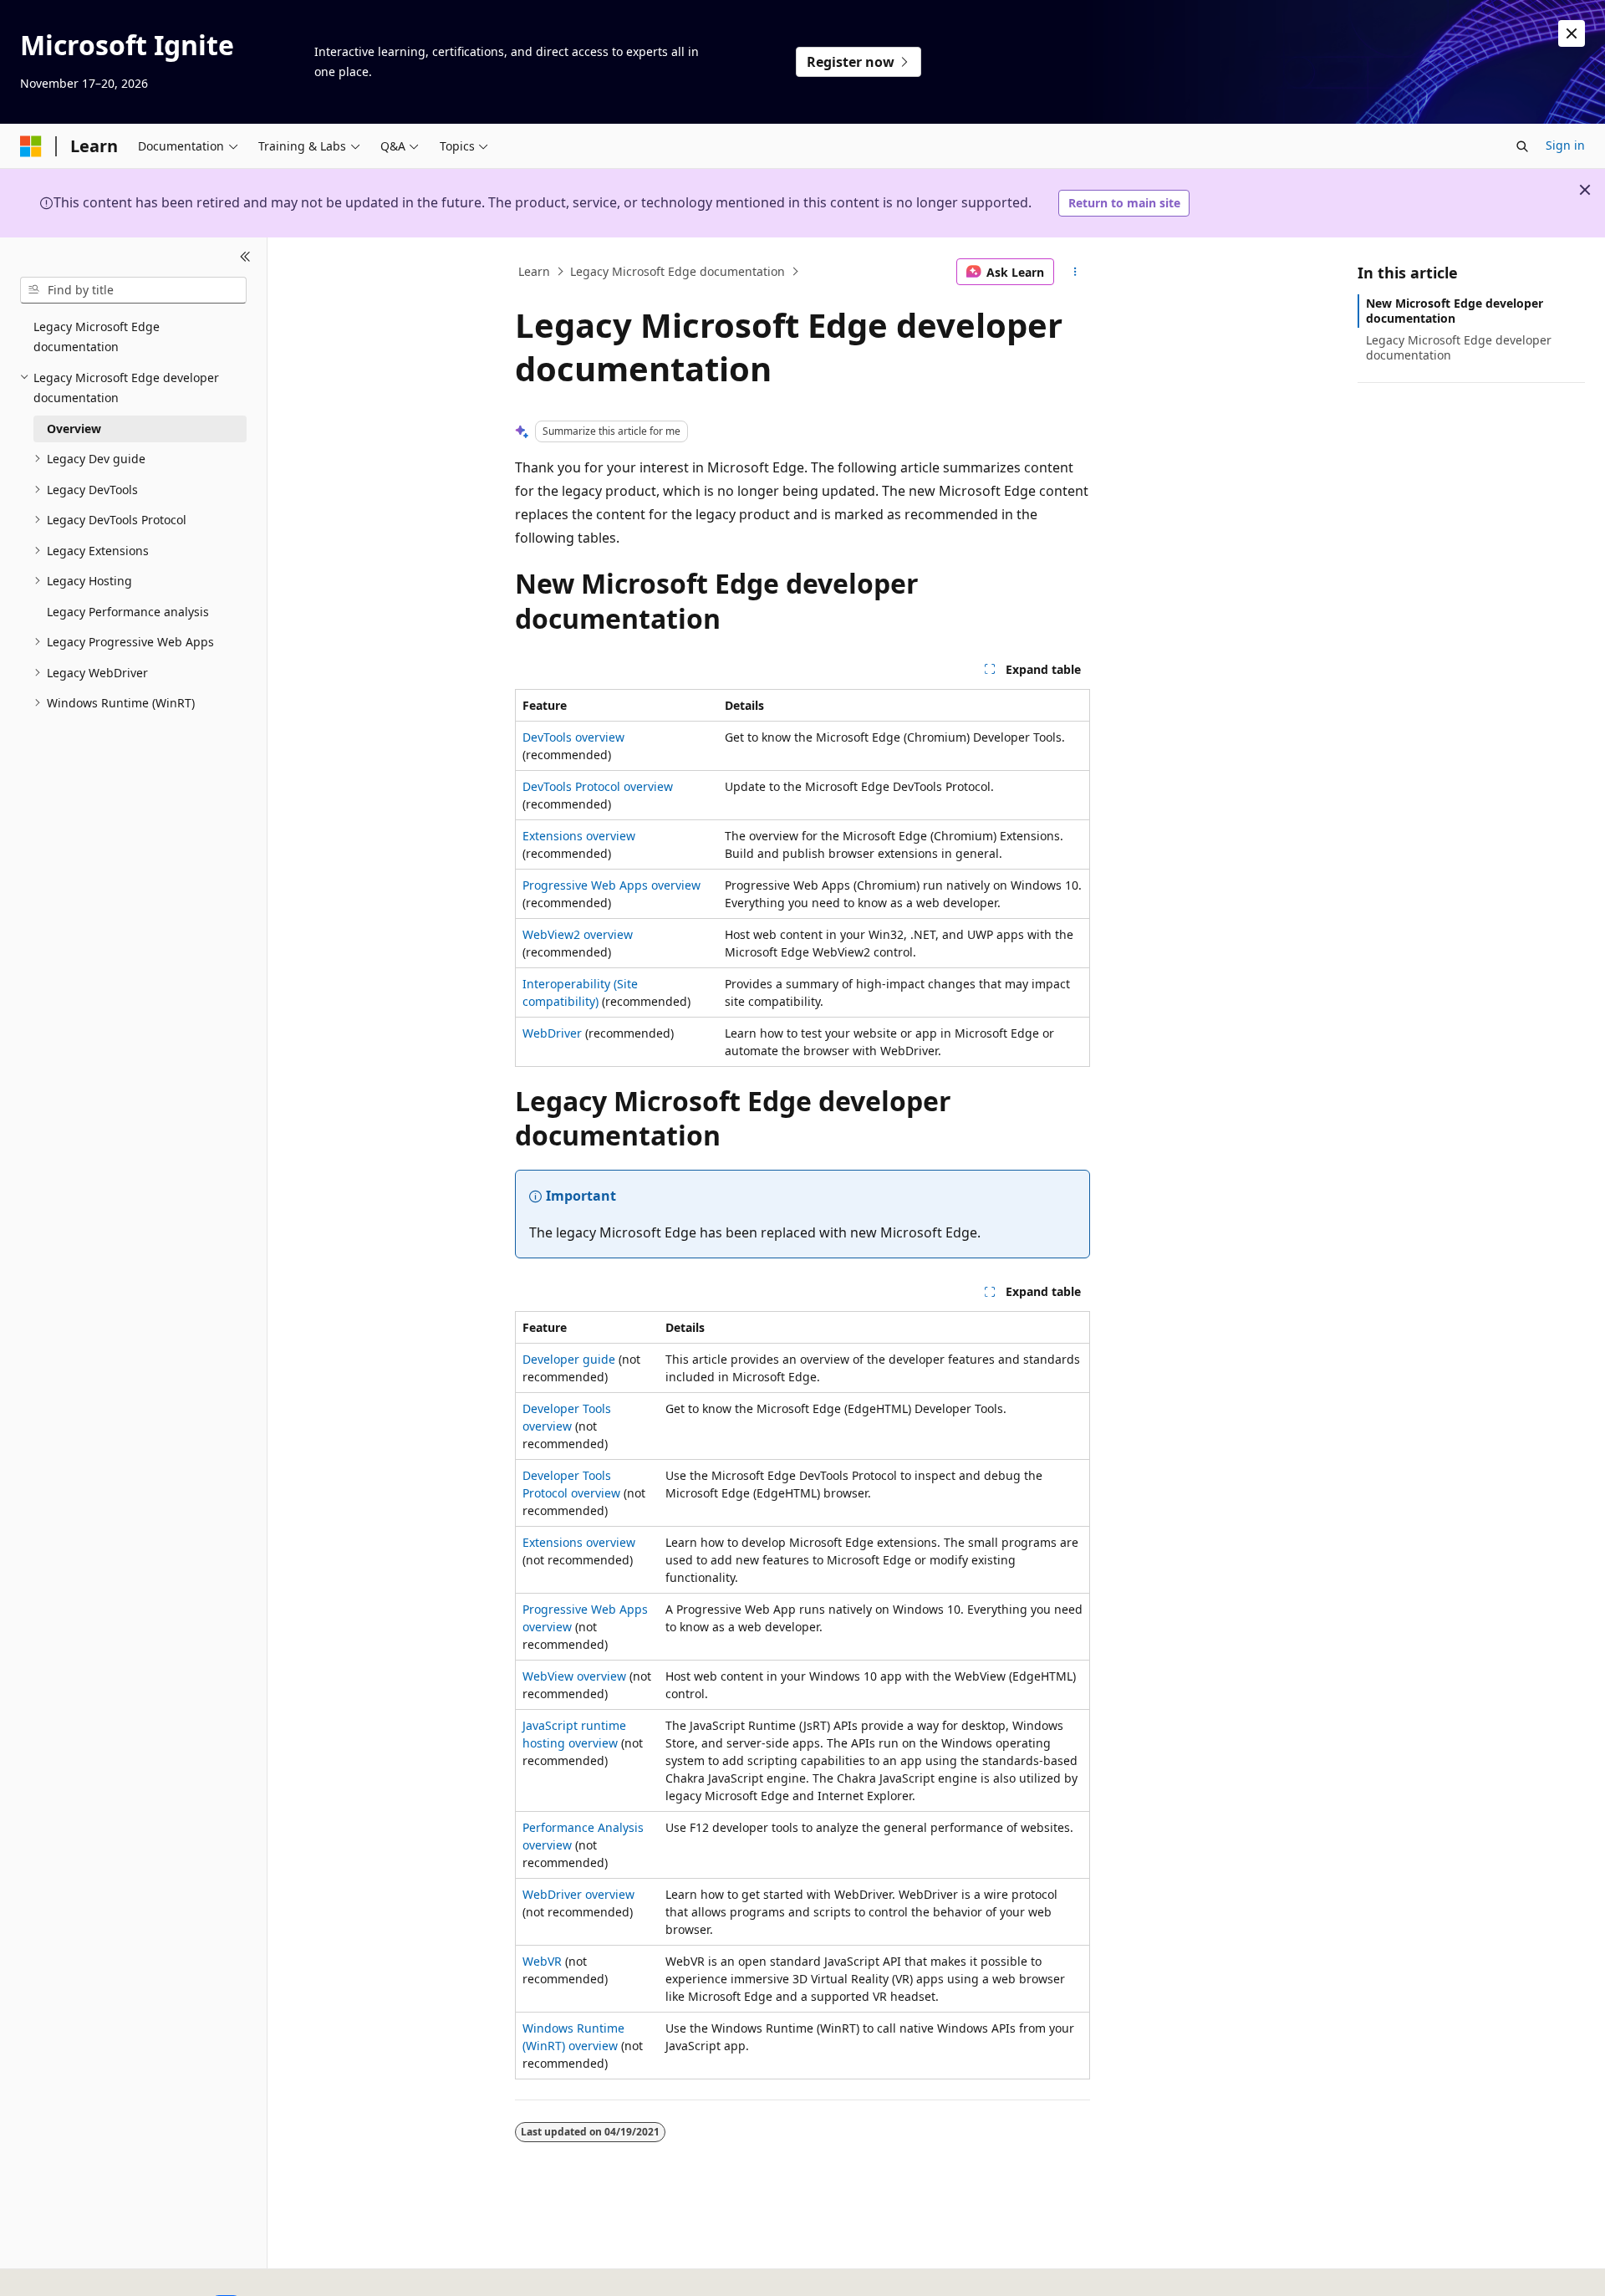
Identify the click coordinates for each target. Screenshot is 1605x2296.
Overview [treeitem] (74, 429)
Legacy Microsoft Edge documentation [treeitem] (97, 337)
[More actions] (1075, 272)
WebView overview (574, 1676)
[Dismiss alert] (1572, 33)
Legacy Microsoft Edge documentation (678, 271)
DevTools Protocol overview (598, 786)
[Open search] (1522, 146)
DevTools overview (573, 737)
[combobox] (133, 290)
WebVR (542, 1961)
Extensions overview (579, 836)
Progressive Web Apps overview (611, 885)
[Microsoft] (31, 146)
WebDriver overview (578, 1894)
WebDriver (552, 1033)
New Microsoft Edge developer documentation (1455, 311)
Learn (534, 271)
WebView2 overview (578, 934)
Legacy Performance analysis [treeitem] (128, 612)
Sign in (1565, 145)
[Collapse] (245, 258)
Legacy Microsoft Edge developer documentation (1459, 347)
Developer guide (569, 1359)
